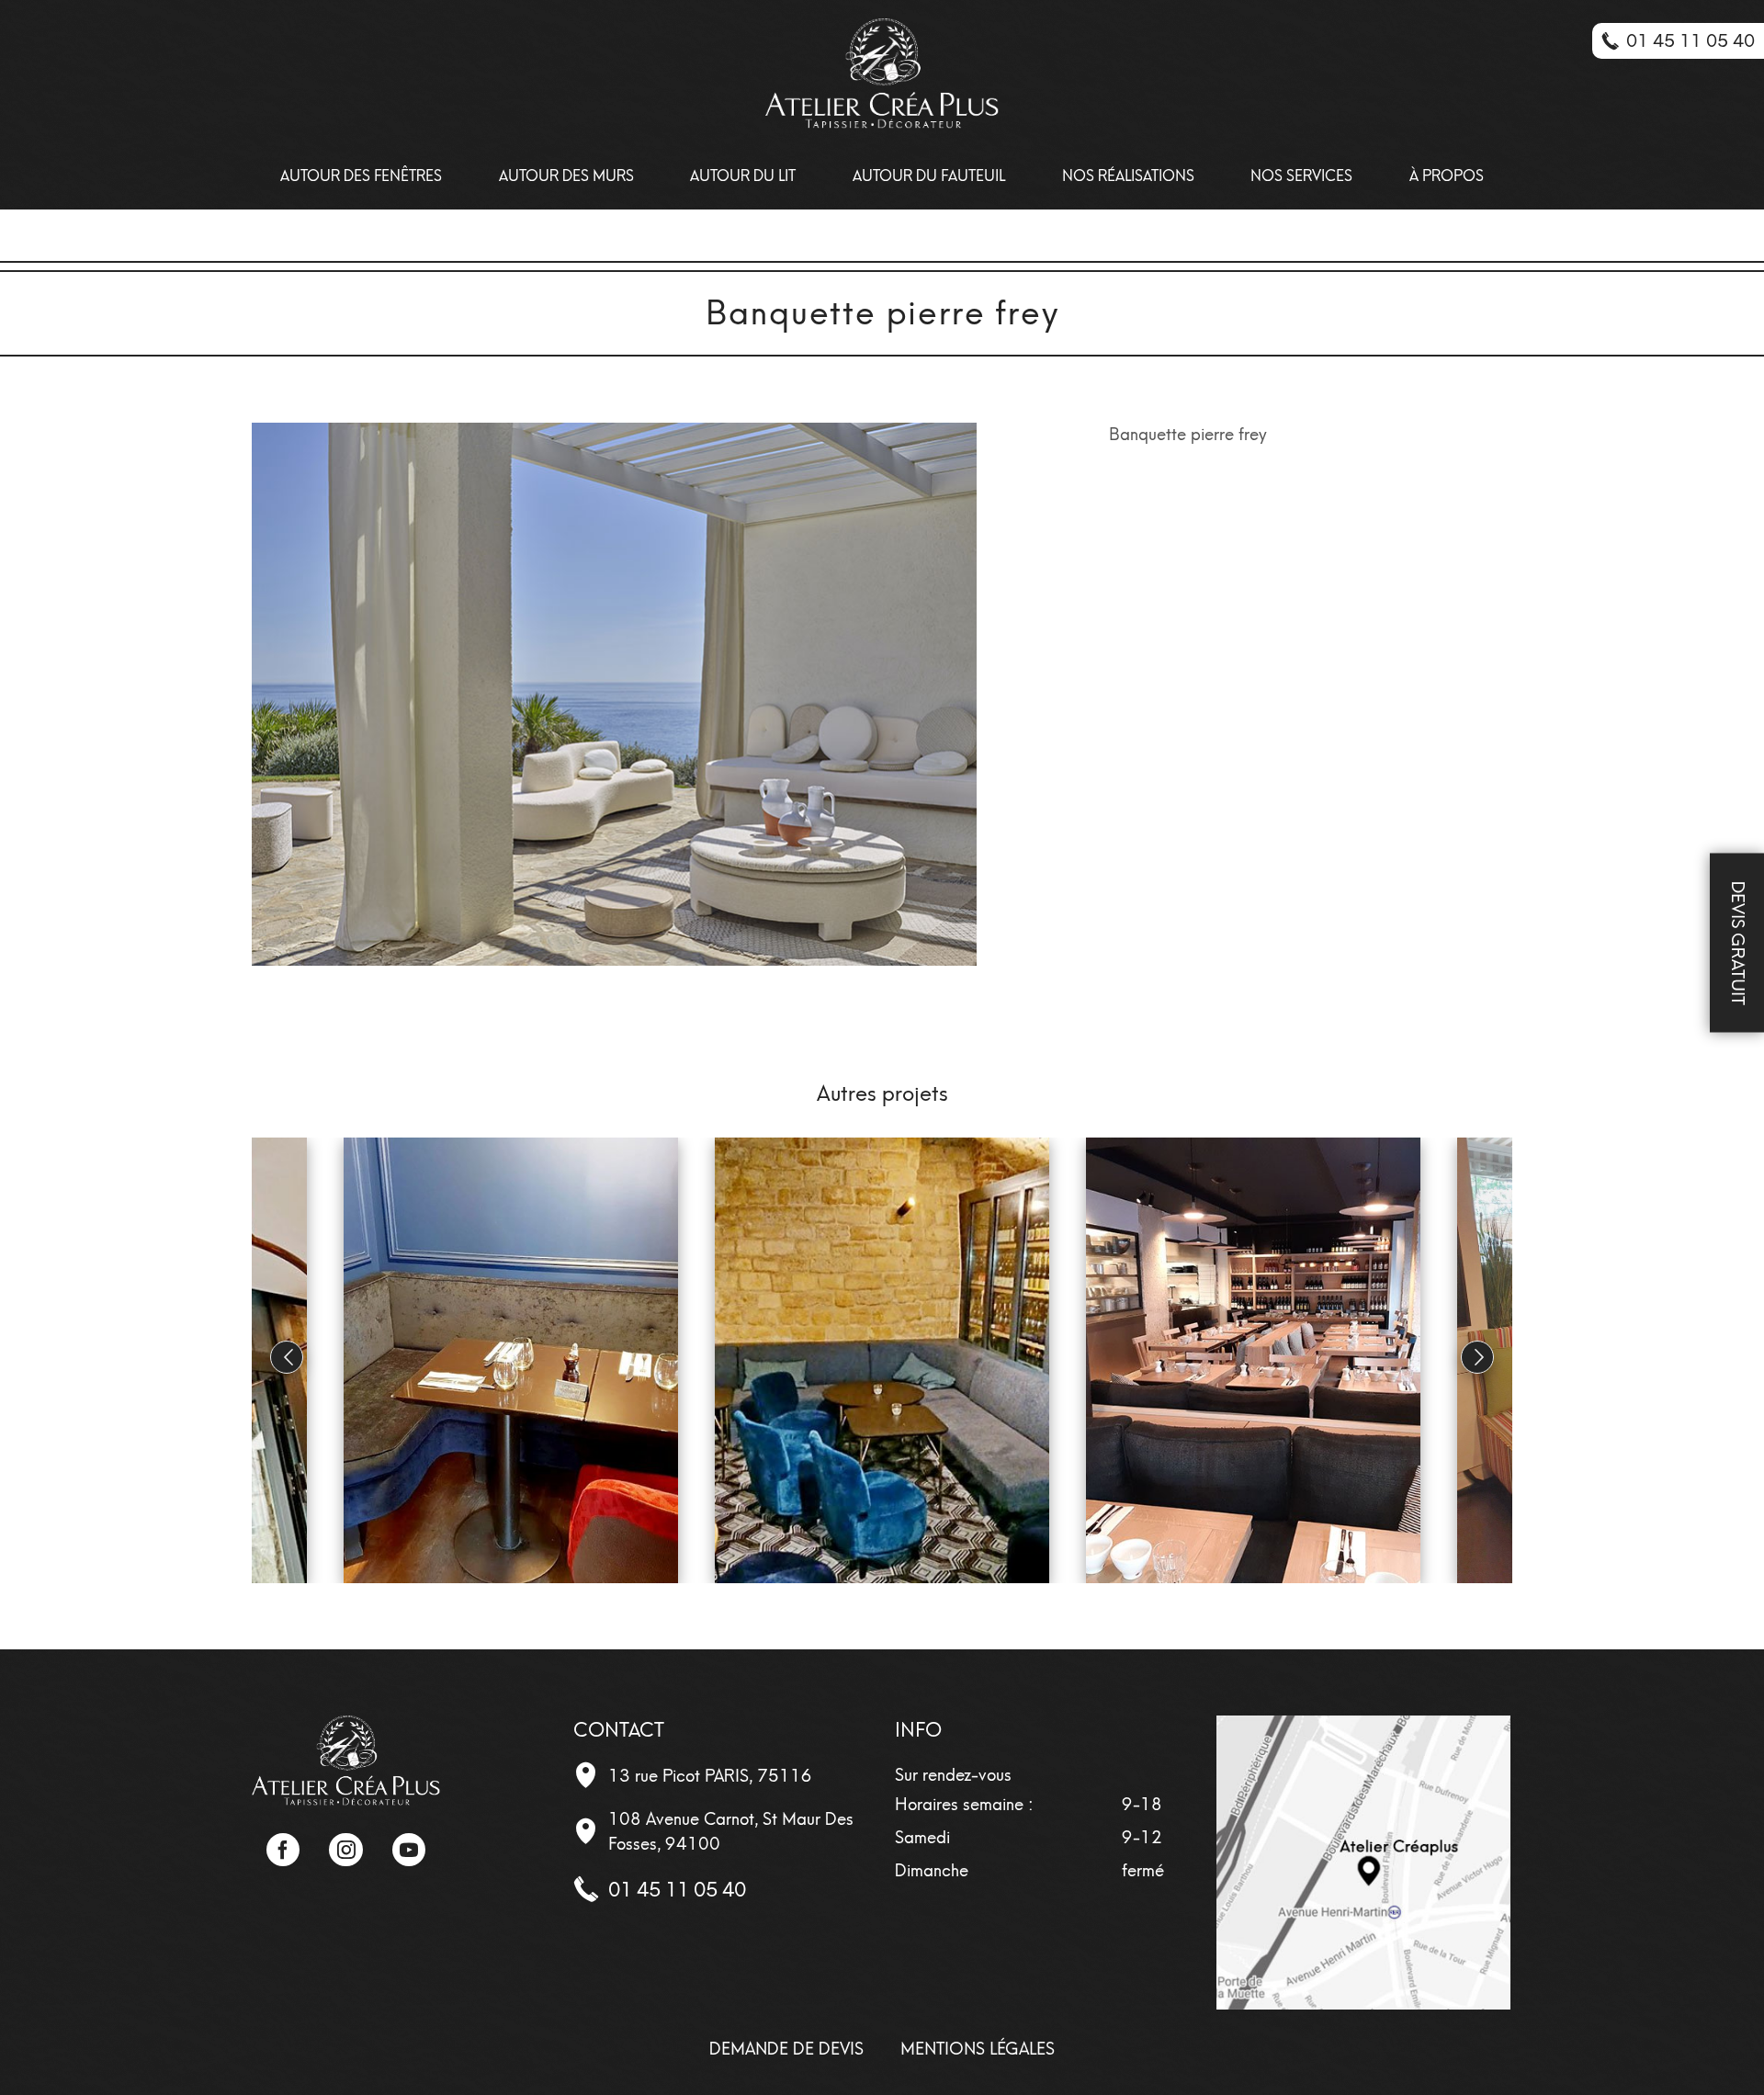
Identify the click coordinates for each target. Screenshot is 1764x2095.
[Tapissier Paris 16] (882, 74)
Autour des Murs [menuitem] (566, 176)
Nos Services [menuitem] (1301, 176)
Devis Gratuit (1738, 943)
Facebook (283, 1850)
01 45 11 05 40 (677, 1890)
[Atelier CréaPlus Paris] (346, 1759)
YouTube (409, 1850)
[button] (1477, 1357)
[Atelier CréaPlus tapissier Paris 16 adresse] (1363, 1862)
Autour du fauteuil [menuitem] (929, 176)
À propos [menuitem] (1447, 176)
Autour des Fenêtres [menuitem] (361, 176)
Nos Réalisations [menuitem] (1128, 176)
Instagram (345, 1850)
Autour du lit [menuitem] (743, 176)
